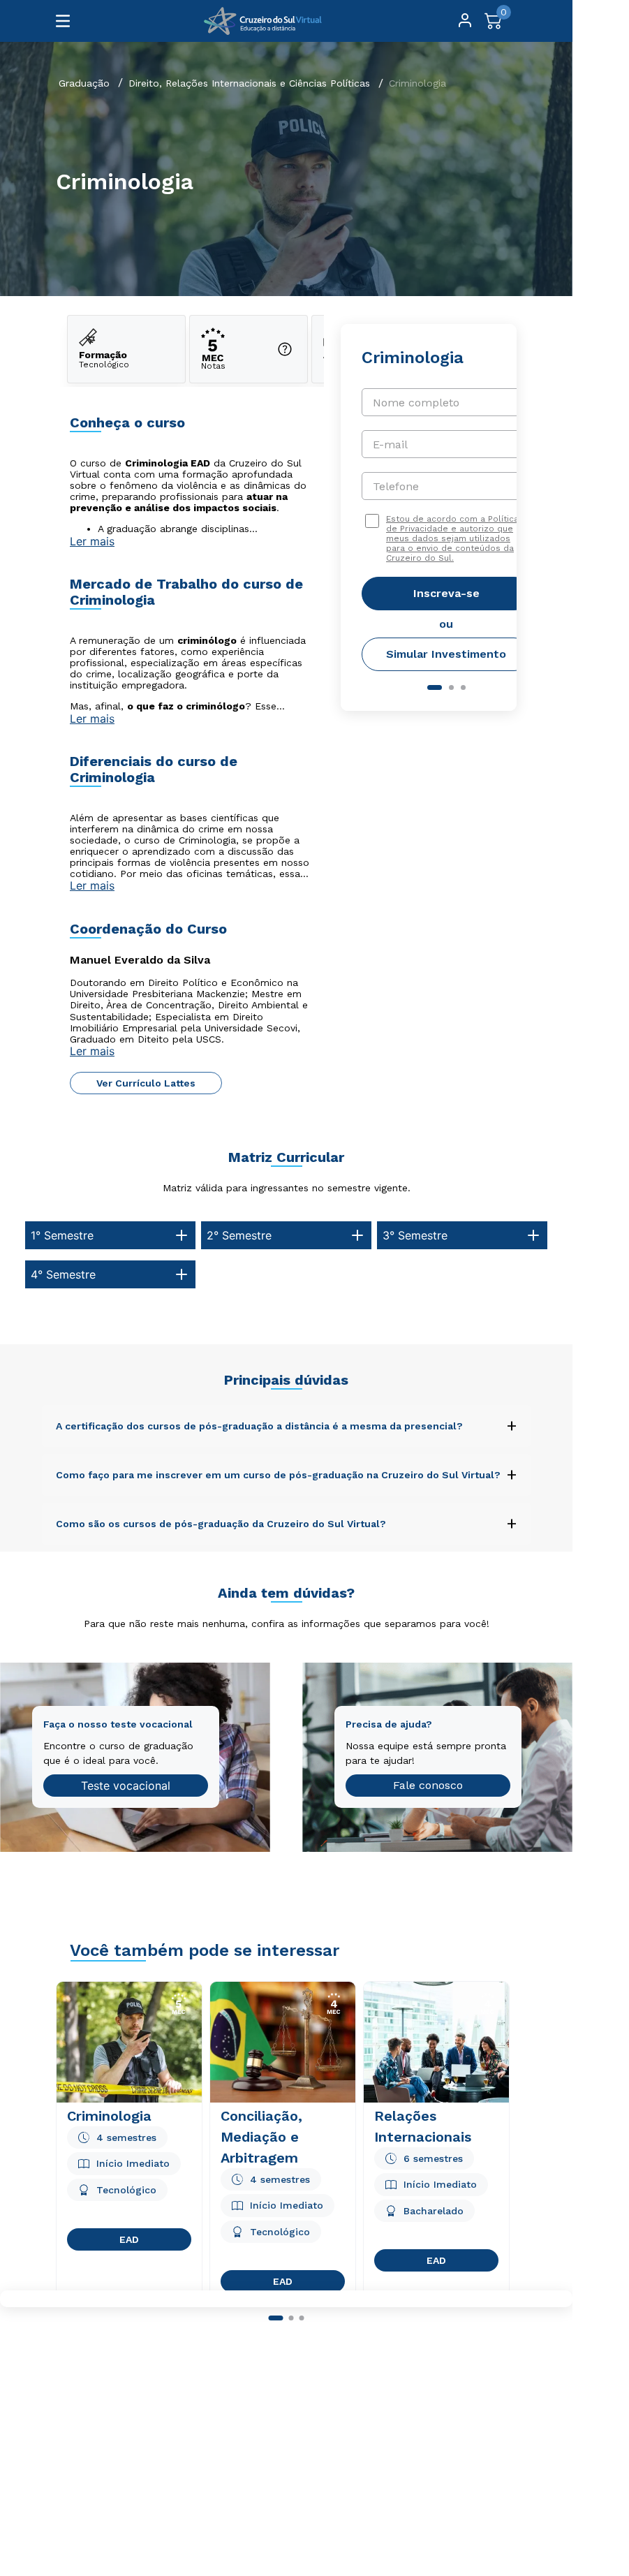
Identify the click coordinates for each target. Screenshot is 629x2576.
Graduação (84, 83)
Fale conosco (428, 1785)
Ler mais (92, 541)
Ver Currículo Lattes (146, 1083)
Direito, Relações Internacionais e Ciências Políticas (249, 83)
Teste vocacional (126, 1786)
